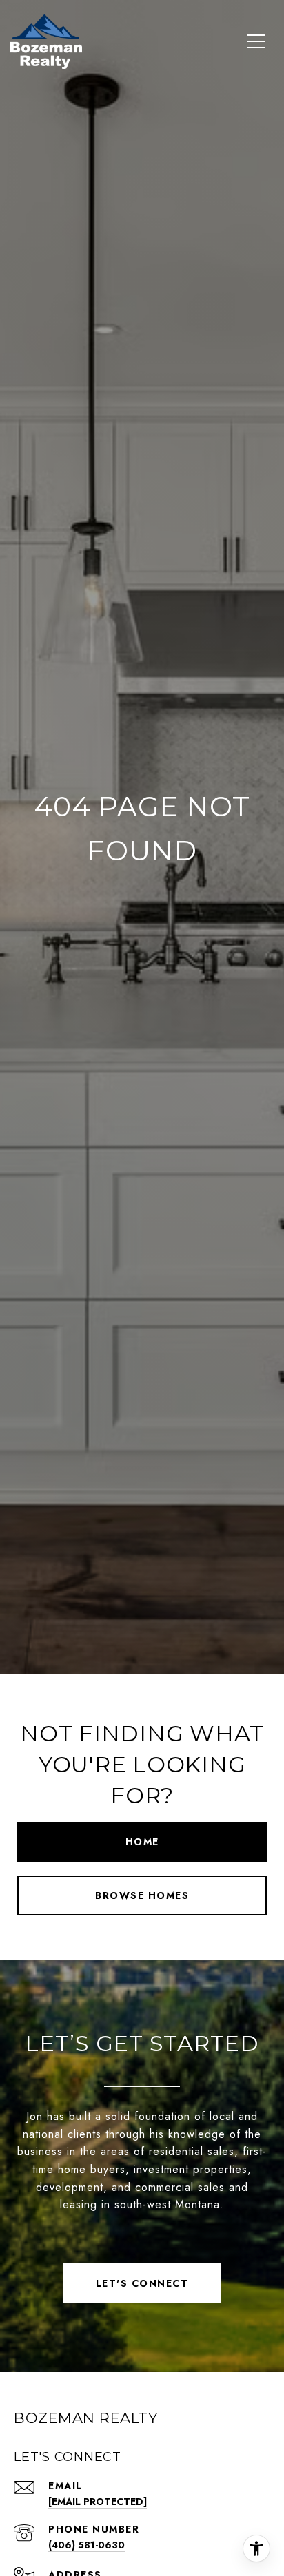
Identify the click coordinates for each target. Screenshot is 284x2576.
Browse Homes (142, 1895)
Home (142, 1842)
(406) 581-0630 (87, 2545)
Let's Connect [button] (142, 2283)
